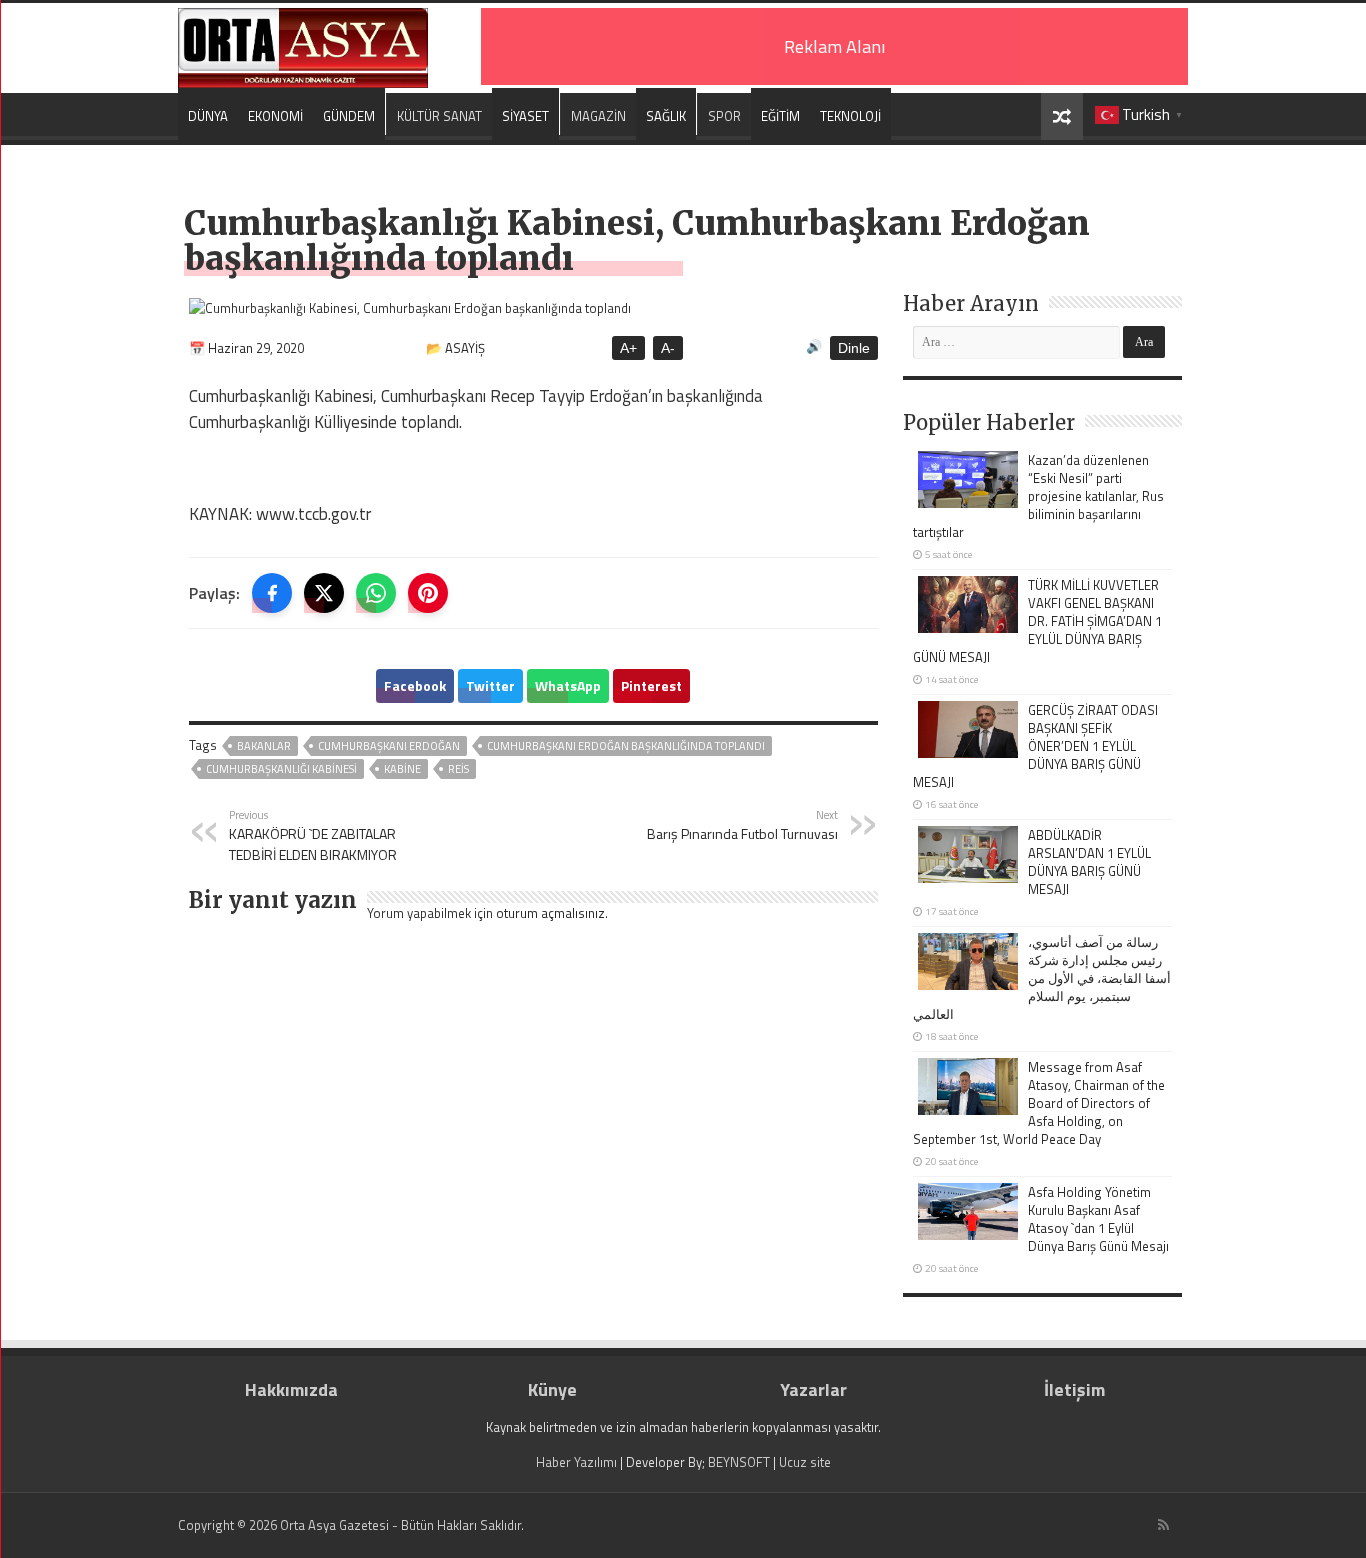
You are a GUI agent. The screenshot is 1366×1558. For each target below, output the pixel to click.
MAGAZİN (598, 116)
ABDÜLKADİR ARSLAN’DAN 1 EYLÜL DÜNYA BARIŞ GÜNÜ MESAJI (1089, 862)
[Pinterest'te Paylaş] (428, 593)
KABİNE (402, 769)
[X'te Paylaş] (324, 593)
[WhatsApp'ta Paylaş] (376, 593)
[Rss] (1163, 1525)
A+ (628, 348)
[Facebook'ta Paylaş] (272, 593)
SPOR (724, 116)
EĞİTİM (780, 116)
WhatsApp (568, 685)
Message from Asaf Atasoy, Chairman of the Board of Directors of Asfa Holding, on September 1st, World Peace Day (1039, 1103)
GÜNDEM (349, 116)
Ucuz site (805, 1462)
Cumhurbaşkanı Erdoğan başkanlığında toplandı (626, 746)
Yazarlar (813, 1389)
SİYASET (525, 116)
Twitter (490, 685)
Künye (552, 1389)
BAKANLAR (264, 746)
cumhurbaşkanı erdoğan (389, 746)
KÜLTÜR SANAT (439, 116)
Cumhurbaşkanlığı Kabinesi (281, 769)
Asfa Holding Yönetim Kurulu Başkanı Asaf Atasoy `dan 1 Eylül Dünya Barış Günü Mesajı (1098, 1219)
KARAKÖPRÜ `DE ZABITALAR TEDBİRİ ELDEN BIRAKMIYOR (313, 835)
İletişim (1074, 1389)
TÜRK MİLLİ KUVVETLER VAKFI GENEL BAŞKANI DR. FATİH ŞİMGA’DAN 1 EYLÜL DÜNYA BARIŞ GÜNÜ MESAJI (1037, 621)
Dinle (854, 348)
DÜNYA (208, 116)
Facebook (415, 685)
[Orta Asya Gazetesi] (303, 43)
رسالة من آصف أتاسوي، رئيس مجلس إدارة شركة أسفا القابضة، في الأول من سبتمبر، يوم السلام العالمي (1042, 978)
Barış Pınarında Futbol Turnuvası (742, 825)
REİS (458, 769)
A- (668, 348)
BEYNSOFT (739, 1462)
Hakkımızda (291, 1389)
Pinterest (651, 685)
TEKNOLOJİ (850, 116)
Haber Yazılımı (576, 1462)
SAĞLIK (666, 116)
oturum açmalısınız (550, 913)
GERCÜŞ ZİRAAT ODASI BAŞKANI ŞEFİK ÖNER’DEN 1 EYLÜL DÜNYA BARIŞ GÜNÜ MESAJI (1035, 746)
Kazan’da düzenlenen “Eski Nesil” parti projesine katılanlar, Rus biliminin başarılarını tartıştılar (1038, 496)
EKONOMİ (275, 116)
